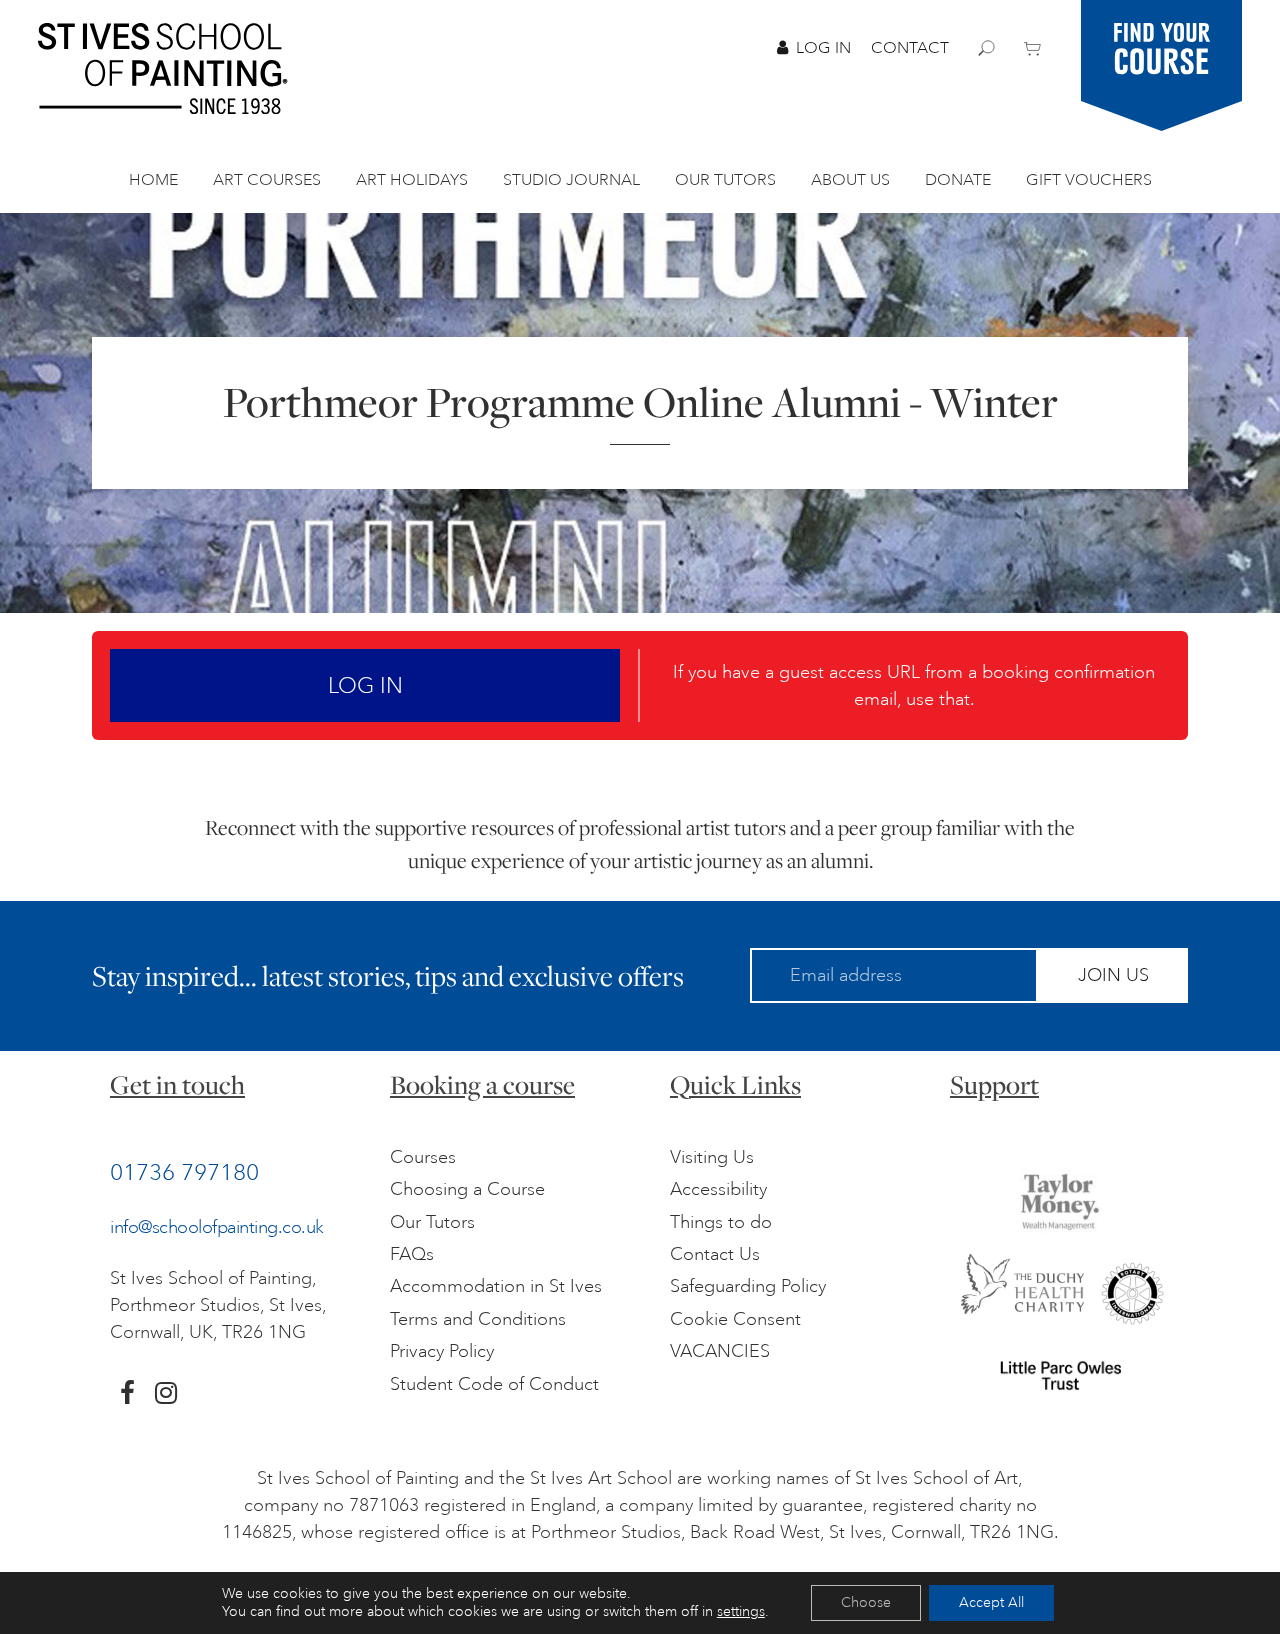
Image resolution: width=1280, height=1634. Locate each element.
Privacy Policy (442, 1351)
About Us (850, 180)
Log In (823, 48)
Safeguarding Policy (748, 1286)
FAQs (412, 1254)
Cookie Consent (735, 1319)
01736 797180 (184, 1172)
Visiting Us (712, 1157)
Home (153, 180)
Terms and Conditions (478, 1319)
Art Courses (267, 180)
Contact (910, 48)
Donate (958, 180)
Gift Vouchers (1089, 180)
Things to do (721, 1222)
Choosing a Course (467, 1189)
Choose (866, 1602)
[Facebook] (127, 1393)
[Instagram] (166, 1393)
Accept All (991, 1602)
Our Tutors (725, 180)
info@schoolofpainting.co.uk (217, 1227)
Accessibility (718, 1189)
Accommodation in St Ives (496, 1286)
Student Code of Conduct (494, 1384)
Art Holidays (412, 180)
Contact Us (715, 1254)
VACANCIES (720, 1351)
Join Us (1113, 975)
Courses (423, 1157)
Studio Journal (571, 180)
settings (741, 1611)
